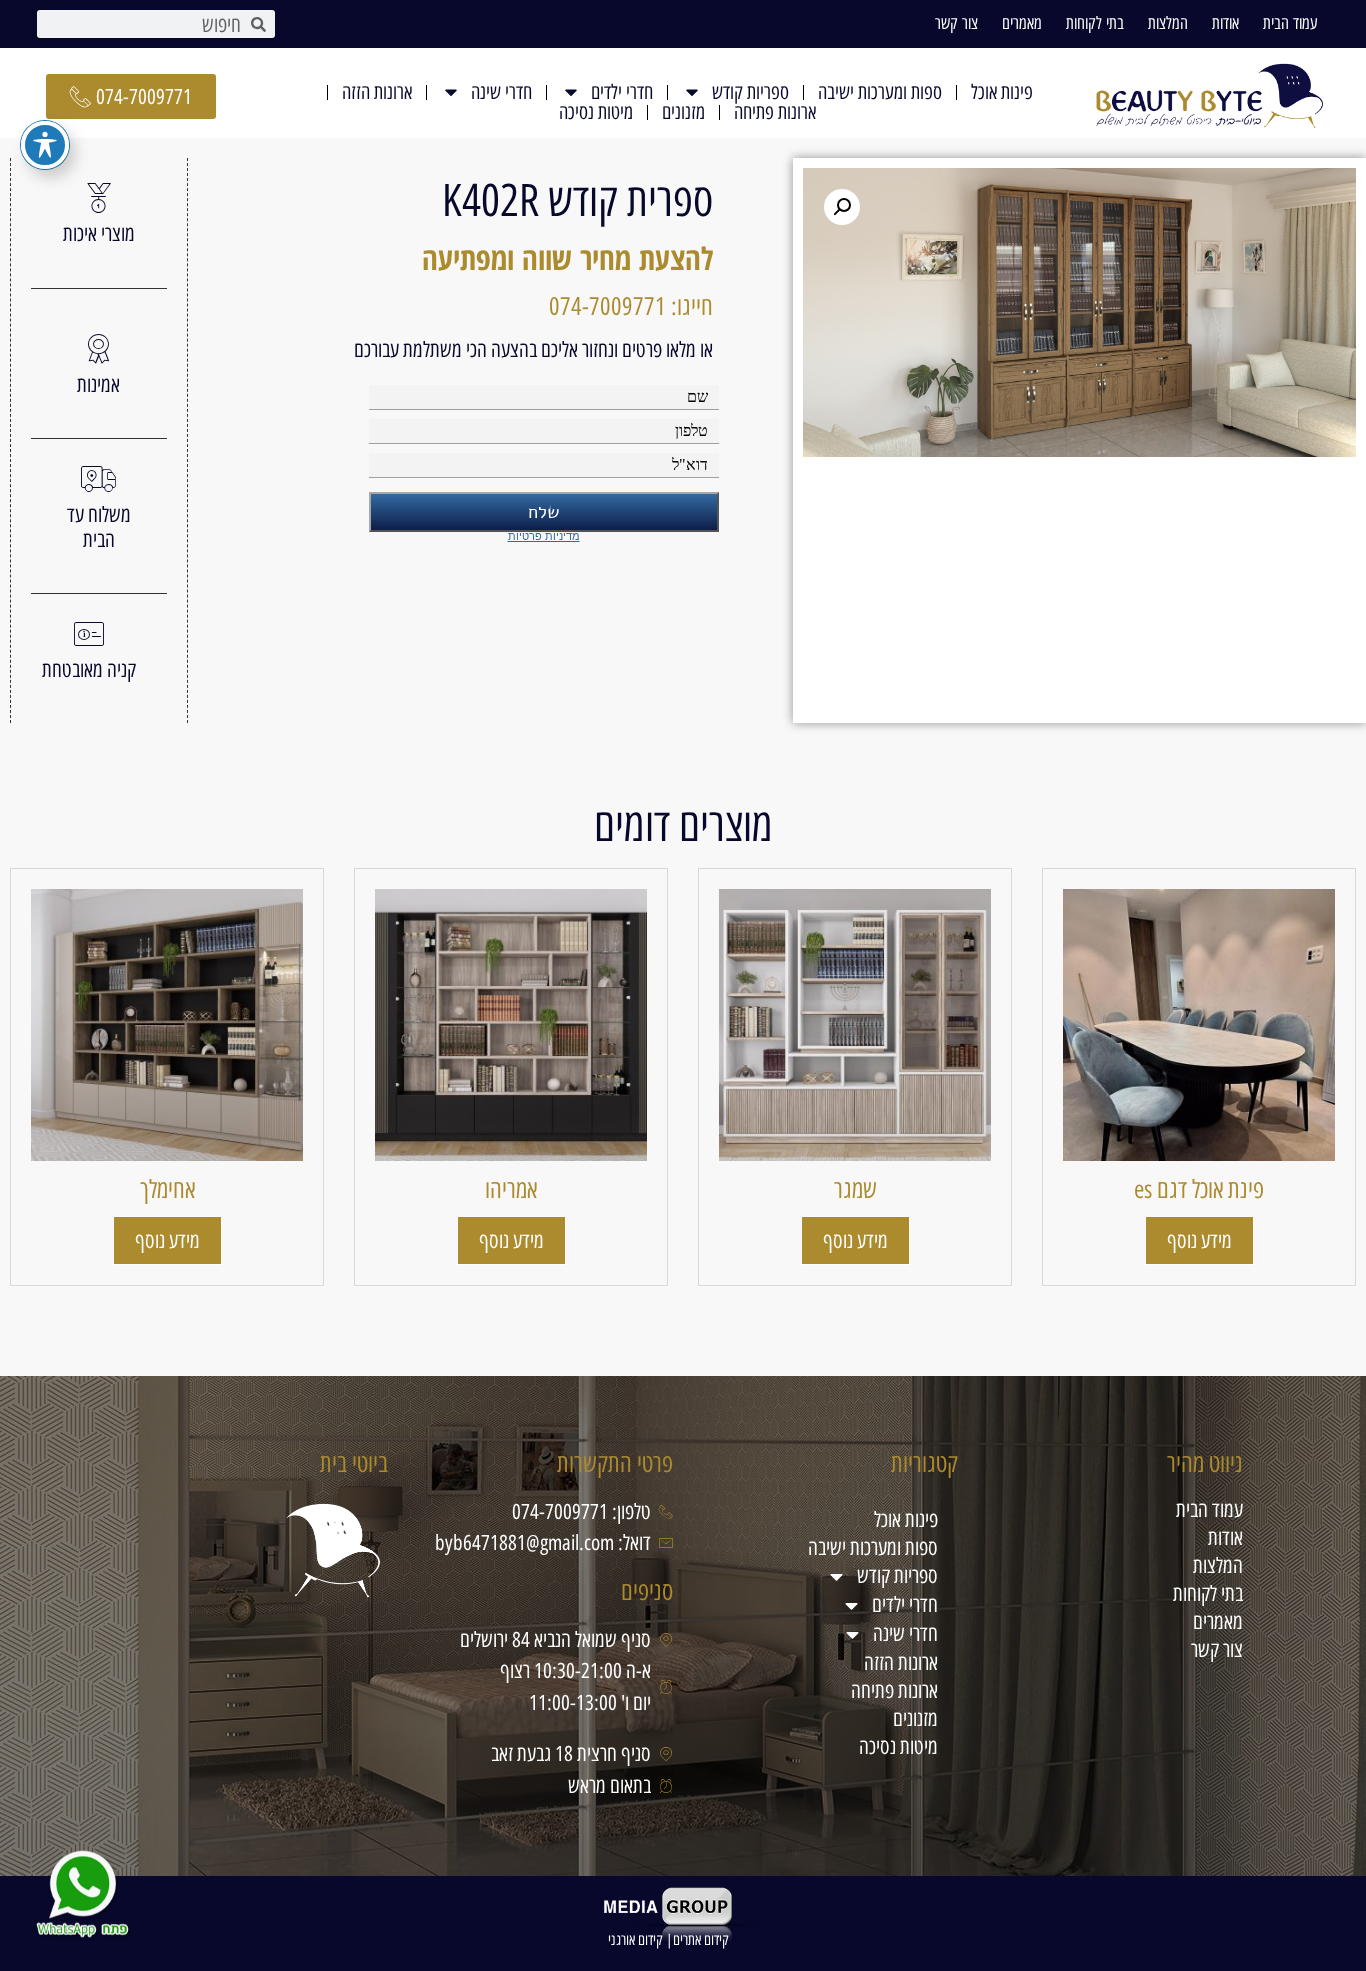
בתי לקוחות (1095, 23)
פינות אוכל (1002, 92)
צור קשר (956, 23)
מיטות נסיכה (596, 112)
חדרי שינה (501, 92)
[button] (842, 207)
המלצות (1168, 23)
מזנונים (683, 112)
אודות (1225, 23)
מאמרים (1022, 23)
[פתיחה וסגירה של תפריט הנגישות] (45, 145)
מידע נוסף (1199, 1240)
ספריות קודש (750, 92)
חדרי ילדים (622, 92)
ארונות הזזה (377, 92)
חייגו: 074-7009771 (631, 306)
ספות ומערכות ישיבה (880, 92)
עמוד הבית (1290, 23)
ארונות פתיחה (775, 112)
